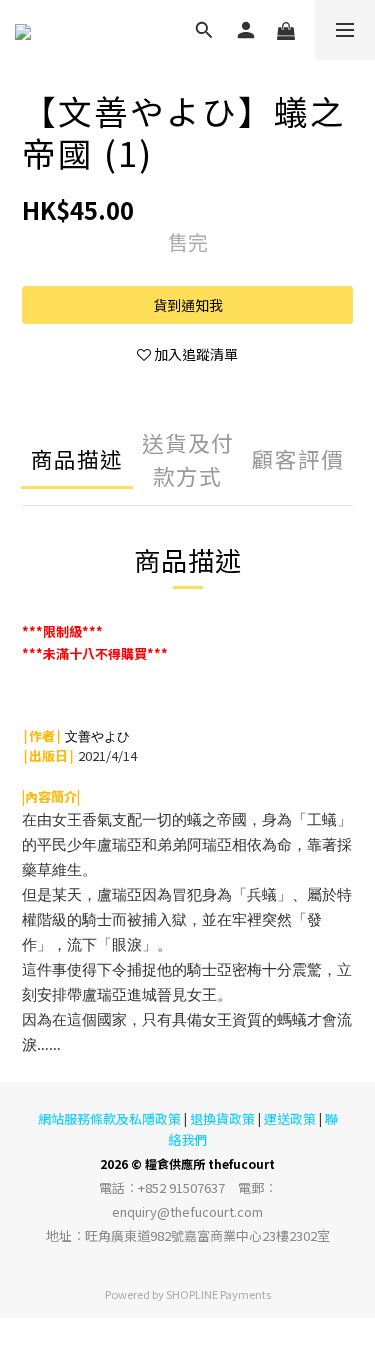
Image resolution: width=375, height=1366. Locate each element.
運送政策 (290, 1118)
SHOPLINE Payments (218, 1294)
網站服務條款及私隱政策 (109, 1118)
